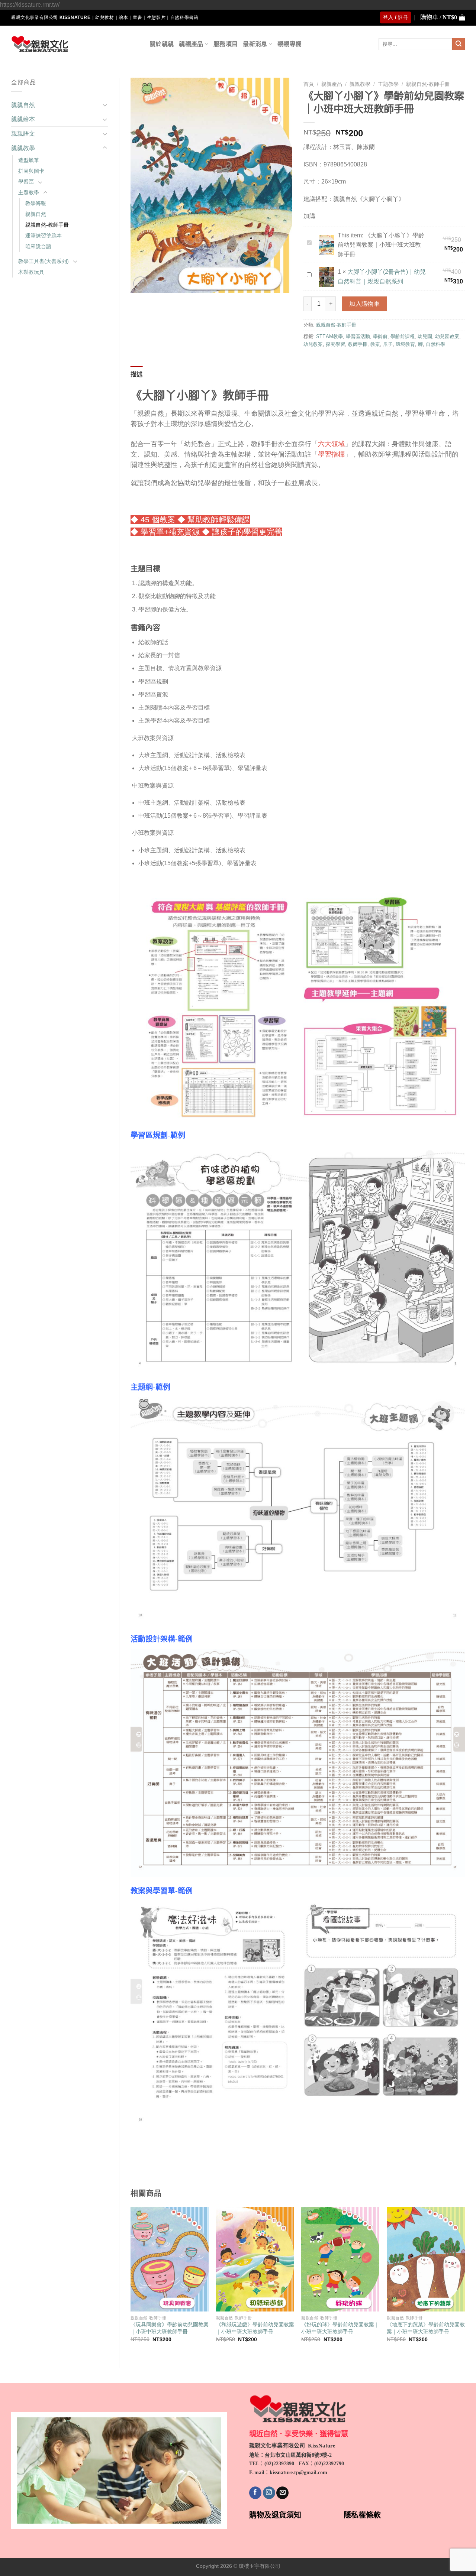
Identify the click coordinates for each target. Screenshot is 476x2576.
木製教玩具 (31, 272)
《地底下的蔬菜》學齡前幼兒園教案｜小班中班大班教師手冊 (426, 2328)
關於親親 (162, 44)
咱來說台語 (38, 246)
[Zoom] (140, 284)
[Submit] (459, 44)
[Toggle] (105, 105)
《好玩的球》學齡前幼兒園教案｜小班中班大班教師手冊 (340, 2328)
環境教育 (405, 344)
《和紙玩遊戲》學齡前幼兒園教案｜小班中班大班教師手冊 (255, 2328)
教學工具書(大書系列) (44, 261)
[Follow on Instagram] (269, 2493)
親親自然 (23, 105)
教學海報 (36, 203)
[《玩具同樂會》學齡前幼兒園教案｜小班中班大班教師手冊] (170, 2259)
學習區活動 (358, 336)
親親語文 (23, 134)
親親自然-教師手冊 (47, 225)
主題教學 (29, 192)
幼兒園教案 (447, 336)
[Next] (464, 2281)
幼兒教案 (313, 344)
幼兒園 (425, 336)
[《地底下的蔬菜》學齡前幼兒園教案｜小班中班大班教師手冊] (426, 2259)
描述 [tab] (137, 374)
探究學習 (335, 344)
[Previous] (131, 2281)
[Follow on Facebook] (255, 2493)
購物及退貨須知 (275, 2515)
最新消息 (255, 44)
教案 (375, 344)
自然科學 (435, 344)
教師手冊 (358, 344)
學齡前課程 (403, 336)
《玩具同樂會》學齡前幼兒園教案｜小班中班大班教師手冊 (170, 2328)
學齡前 (380, 336)
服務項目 (226, 44)
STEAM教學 (329, 336)
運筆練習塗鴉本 (44, 236)
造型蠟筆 (29, 160)
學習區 (26, 182)
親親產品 (191, 44)
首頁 (309, 84)
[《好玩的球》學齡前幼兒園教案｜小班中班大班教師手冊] (340, 2259)
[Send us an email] (282, 2493)
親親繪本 (23, 119)
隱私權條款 (362, 2515)
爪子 (388, 344)
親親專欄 (290, 44)
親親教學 (23, 148)
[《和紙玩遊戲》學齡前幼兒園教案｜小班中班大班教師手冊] (255, 2259)
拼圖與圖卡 (31, 171)
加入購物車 (364, 304)
